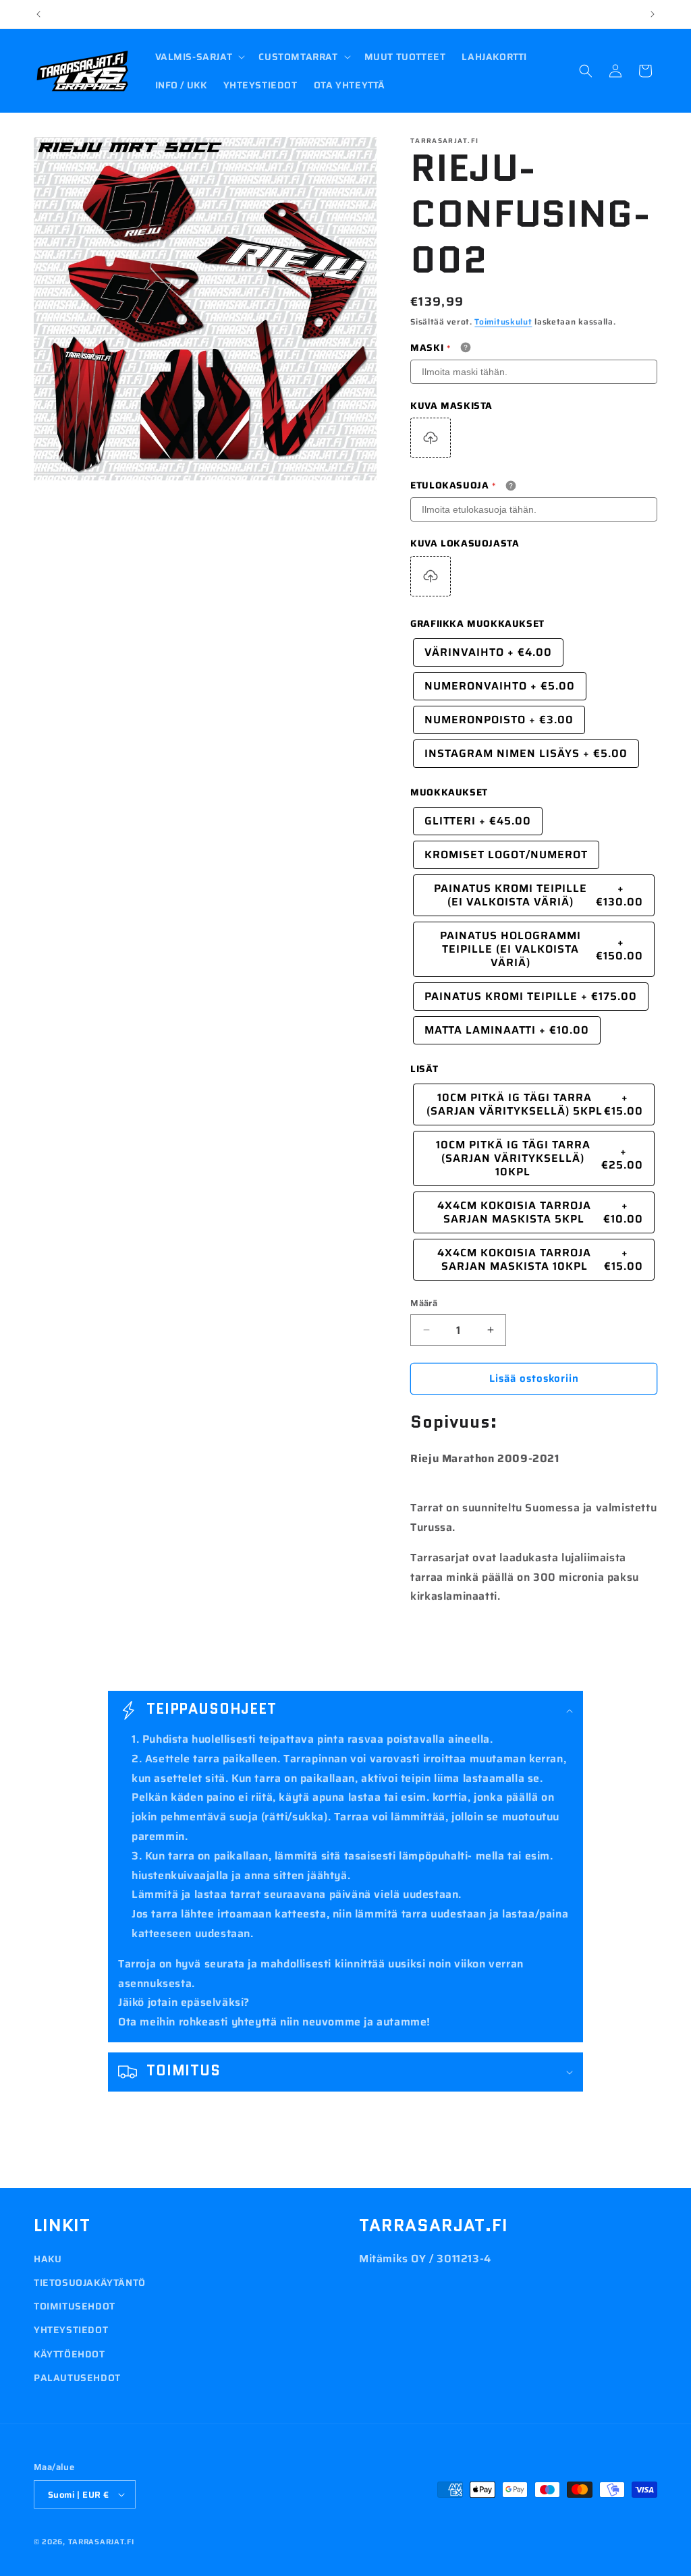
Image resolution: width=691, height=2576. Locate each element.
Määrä (424, 1304)
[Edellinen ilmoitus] (38, 14)
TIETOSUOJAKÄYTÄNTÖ (90, 2283)
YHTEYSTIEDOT (71, 2330)
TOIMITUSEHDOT (75, 2306)
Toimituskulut (503, 321)
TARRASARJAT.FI (101, 2542)
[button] (199, 57)
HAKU (48, 2259)
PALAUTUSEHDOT (77, 2378)
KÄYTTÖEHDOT (70, 2354)
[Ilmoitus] (653, 14)
